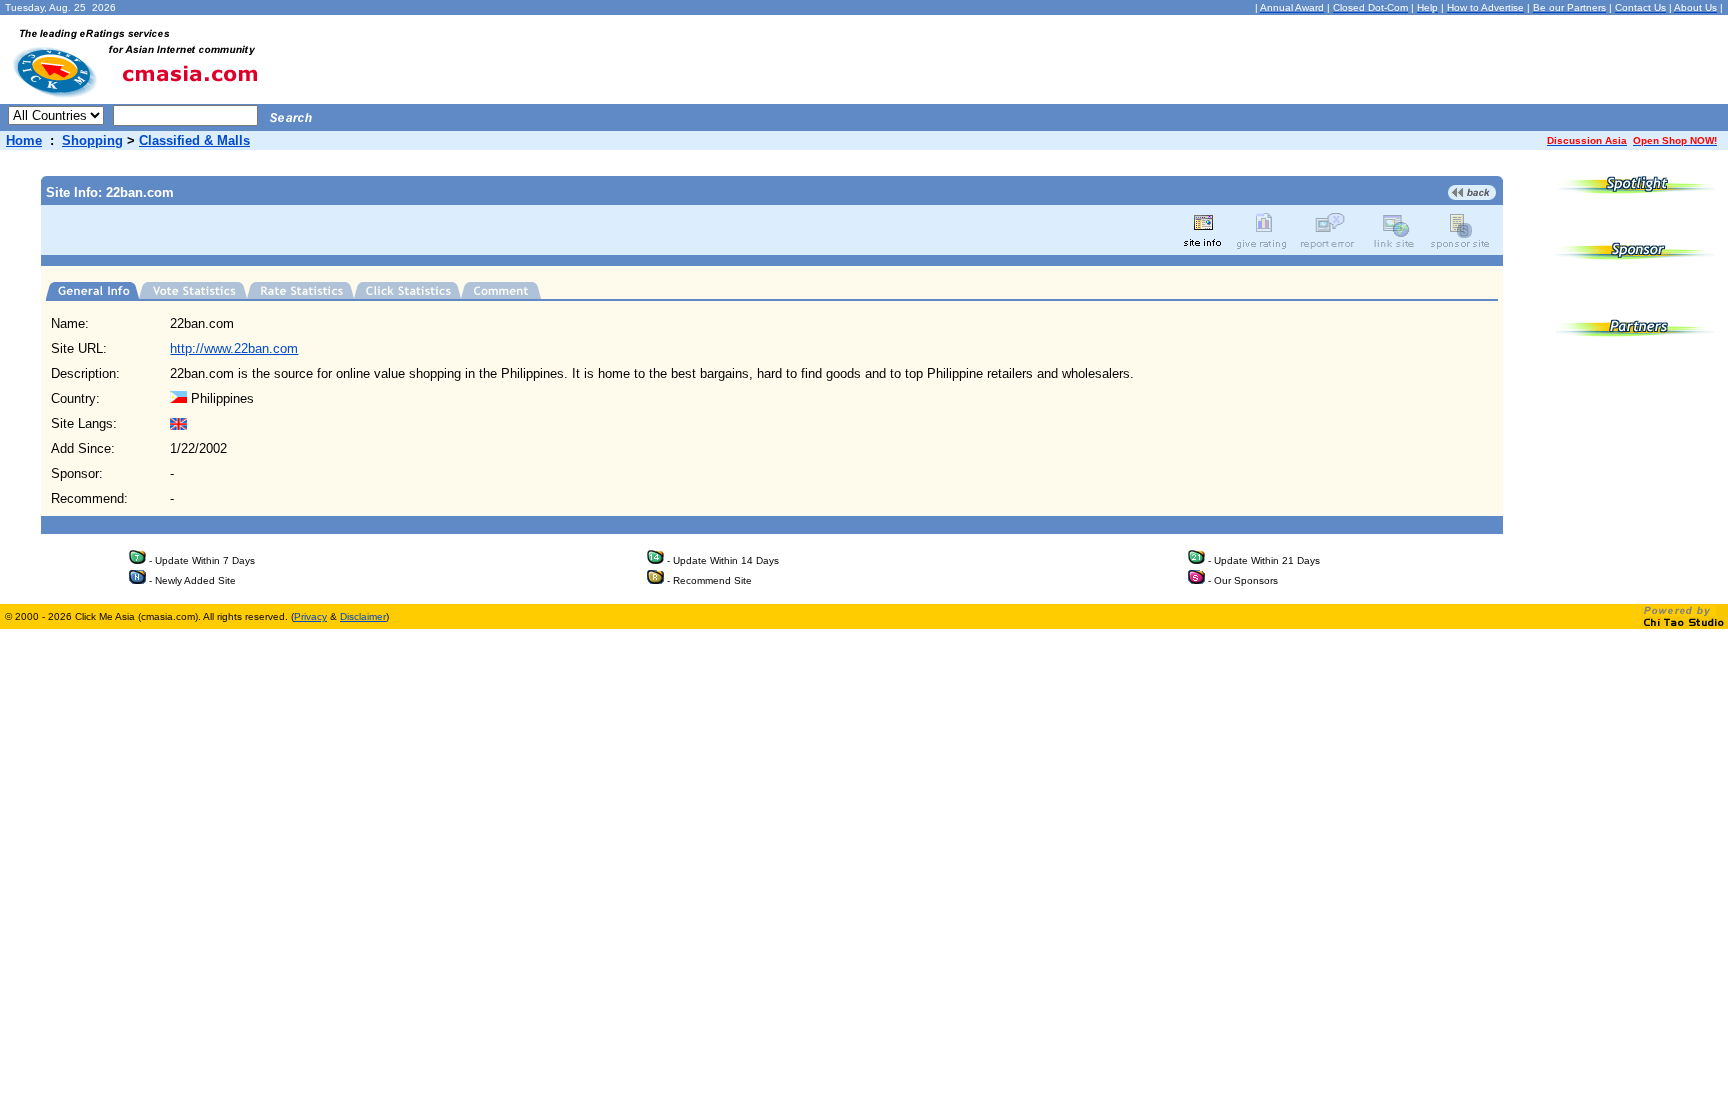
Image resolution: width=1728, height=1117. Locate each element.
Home (24, 140)
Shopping (92, 140)
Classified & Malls (194, 140)
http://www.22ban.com (234, 348)
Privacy (310, 616)
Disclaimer (363, 616)
